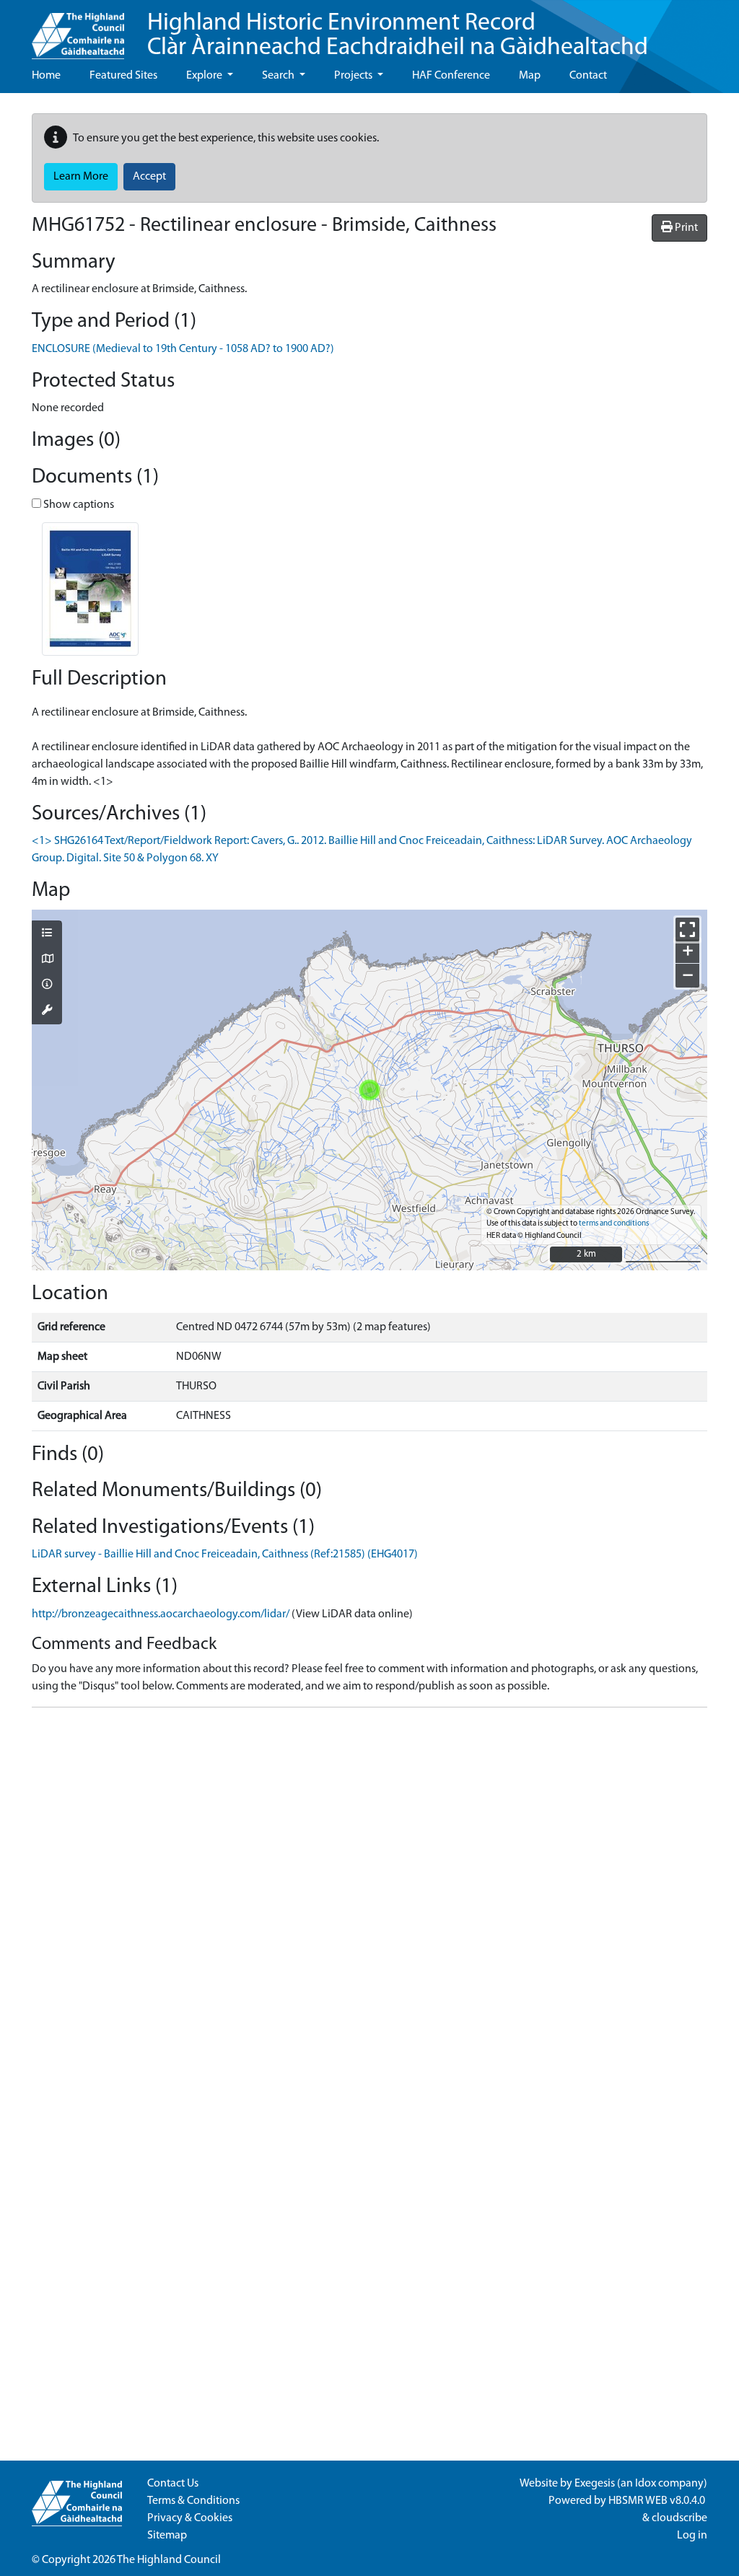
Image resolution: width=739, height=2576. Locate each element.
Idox (646, 2484)
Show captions (78, 505)
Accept (149, 177)
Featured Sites (123, 76)
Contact (588, 76)
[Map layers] (47, 934)
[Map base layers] (47, 960)
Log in (692, 2536)
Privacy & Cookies (190, 2518)
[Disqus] (369, 1899)
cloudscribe (679, 2518)
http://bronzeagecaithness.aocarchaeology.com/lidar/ (161, 1614)
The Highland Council (169, 2560)
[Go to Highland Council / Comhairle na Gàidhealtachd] (78, 30)
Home (46, 76)
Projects (354, 76)
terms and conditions (614, 1224)
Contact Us (173, 2484)
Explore (205, 76)
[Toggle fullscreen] (687, 929)
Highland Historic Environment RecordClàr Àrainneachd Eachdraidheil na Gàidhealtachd (398, 36)
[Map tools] (47, 1011)
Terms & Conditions (193, 2501)
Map (530, 76)
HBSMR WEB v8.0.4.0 (658, 2501)
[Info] (47, 985)
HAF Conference (451, 76)
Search (279, 76)
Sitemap (167, 2536)
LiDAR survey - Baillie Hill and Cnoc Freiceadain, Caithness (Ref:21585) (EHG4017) (225, 1555)
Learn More (81, 177)
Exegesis (595, 2484)
